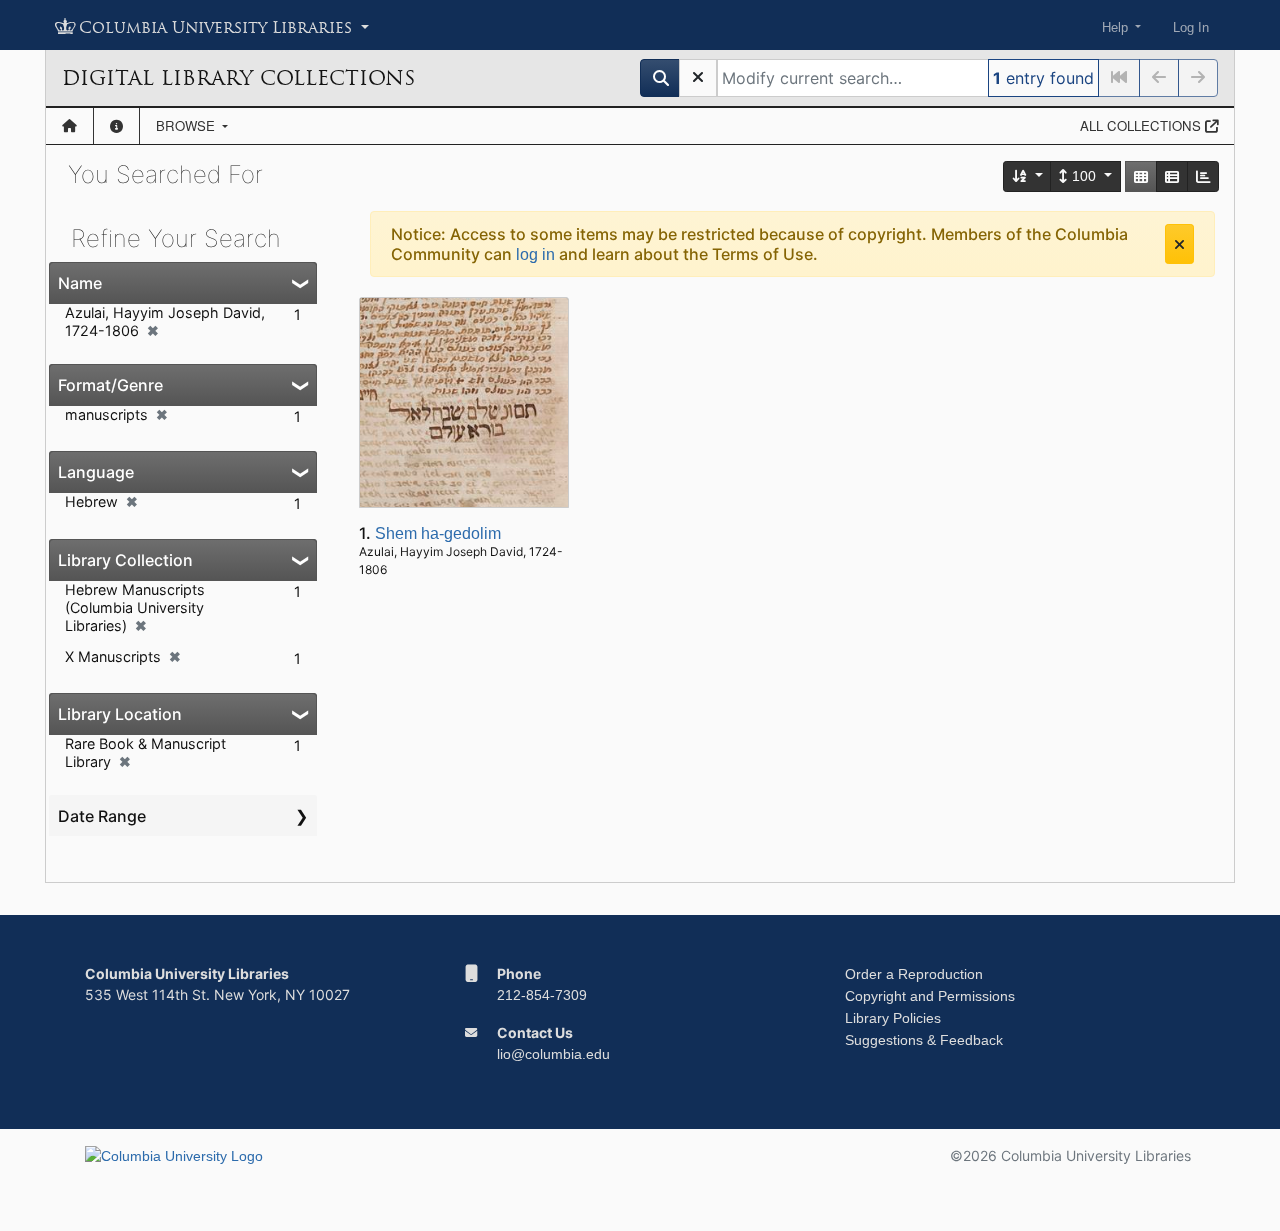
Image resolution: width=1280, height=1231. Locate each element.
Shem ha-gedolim (438, 533)
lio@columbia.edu (553, 1054)
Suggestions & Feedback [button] (924, 1040)
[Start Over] (698, 78)
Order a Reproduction (914, 974)
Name (80, 283)
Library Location (120, 714)
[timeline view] (1203, 176)
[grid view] (1141, 176)
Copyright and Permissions (930, 996)
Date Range (102, 816)
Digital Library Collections (238, 78)
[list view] (1172, 176)
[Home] (69, 126)
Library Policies (893, 1018)
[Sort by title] (1028, 176)
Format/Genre (110, 385)
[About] (116, 126)
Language (96, 472)
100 (1084, 176)
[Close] (1179, 244)
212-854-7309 (542, 995)
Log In (1191, 27)
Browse (187, 125)
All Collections (1142, 125)
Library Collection (125, 560)
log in (535, 254)
